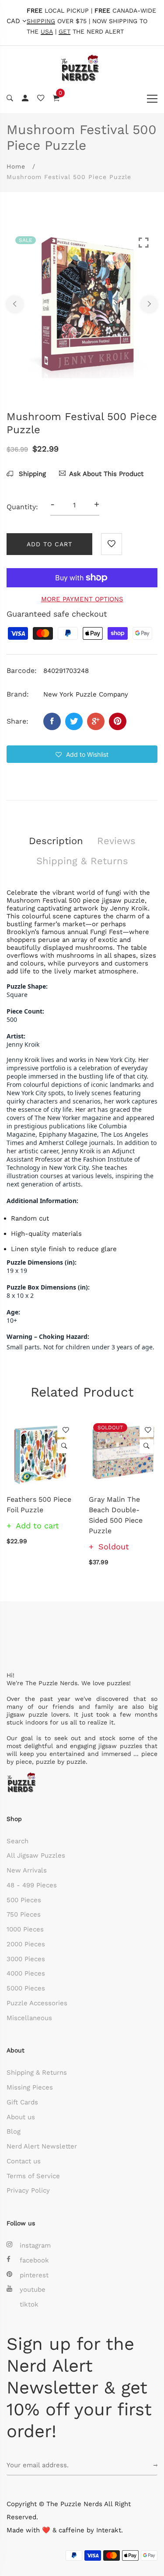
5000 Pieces (26, 1988)
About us (21, 2117)
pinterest (34, 2275)
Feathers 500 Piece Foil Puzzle (39, 1505)
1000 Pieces (25, 1929)
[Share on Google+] (96, 721)
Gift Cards (22, 2102)
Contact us (24, 2161)
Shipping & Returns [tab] (82, 861)
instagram (35, 2245)
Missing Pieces (30, 2087)
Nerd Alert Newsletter (42, 2146)
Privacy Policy (28, 2190)
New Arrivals (27, 1870)
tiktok (29, 2304)
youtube (33, 2290)
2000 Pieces (26, 1944)
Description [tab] (56, 841)
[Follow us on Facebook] (52, 721)
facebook (34, 2260)
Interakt (109, 2530)
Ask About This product (106, 474)
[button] (82, 754)
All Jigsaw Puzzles (36, 1855)
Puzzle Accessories (37, 2003)
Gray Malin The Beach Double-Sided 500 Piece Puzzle (116, 1515)
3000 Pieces (26, 1959)
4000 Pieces (26, 1973)
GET (65, 32)
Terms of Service (33, 2176)
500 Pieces (24, 1900)
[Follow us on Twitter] (74, 721)
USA (47, 32)
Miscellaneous (29, 2018)
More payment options (82, 599)
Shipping (31, 474)
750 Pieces (24, 1914)
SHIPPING (41, 21)
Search (17, 1841)
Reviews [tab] (116, 841)
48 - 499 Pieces (32, 1885)
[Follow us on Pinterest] (118, 721)
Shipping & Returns (37, 2073)
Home (16, 166)
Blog (14, 2131)
